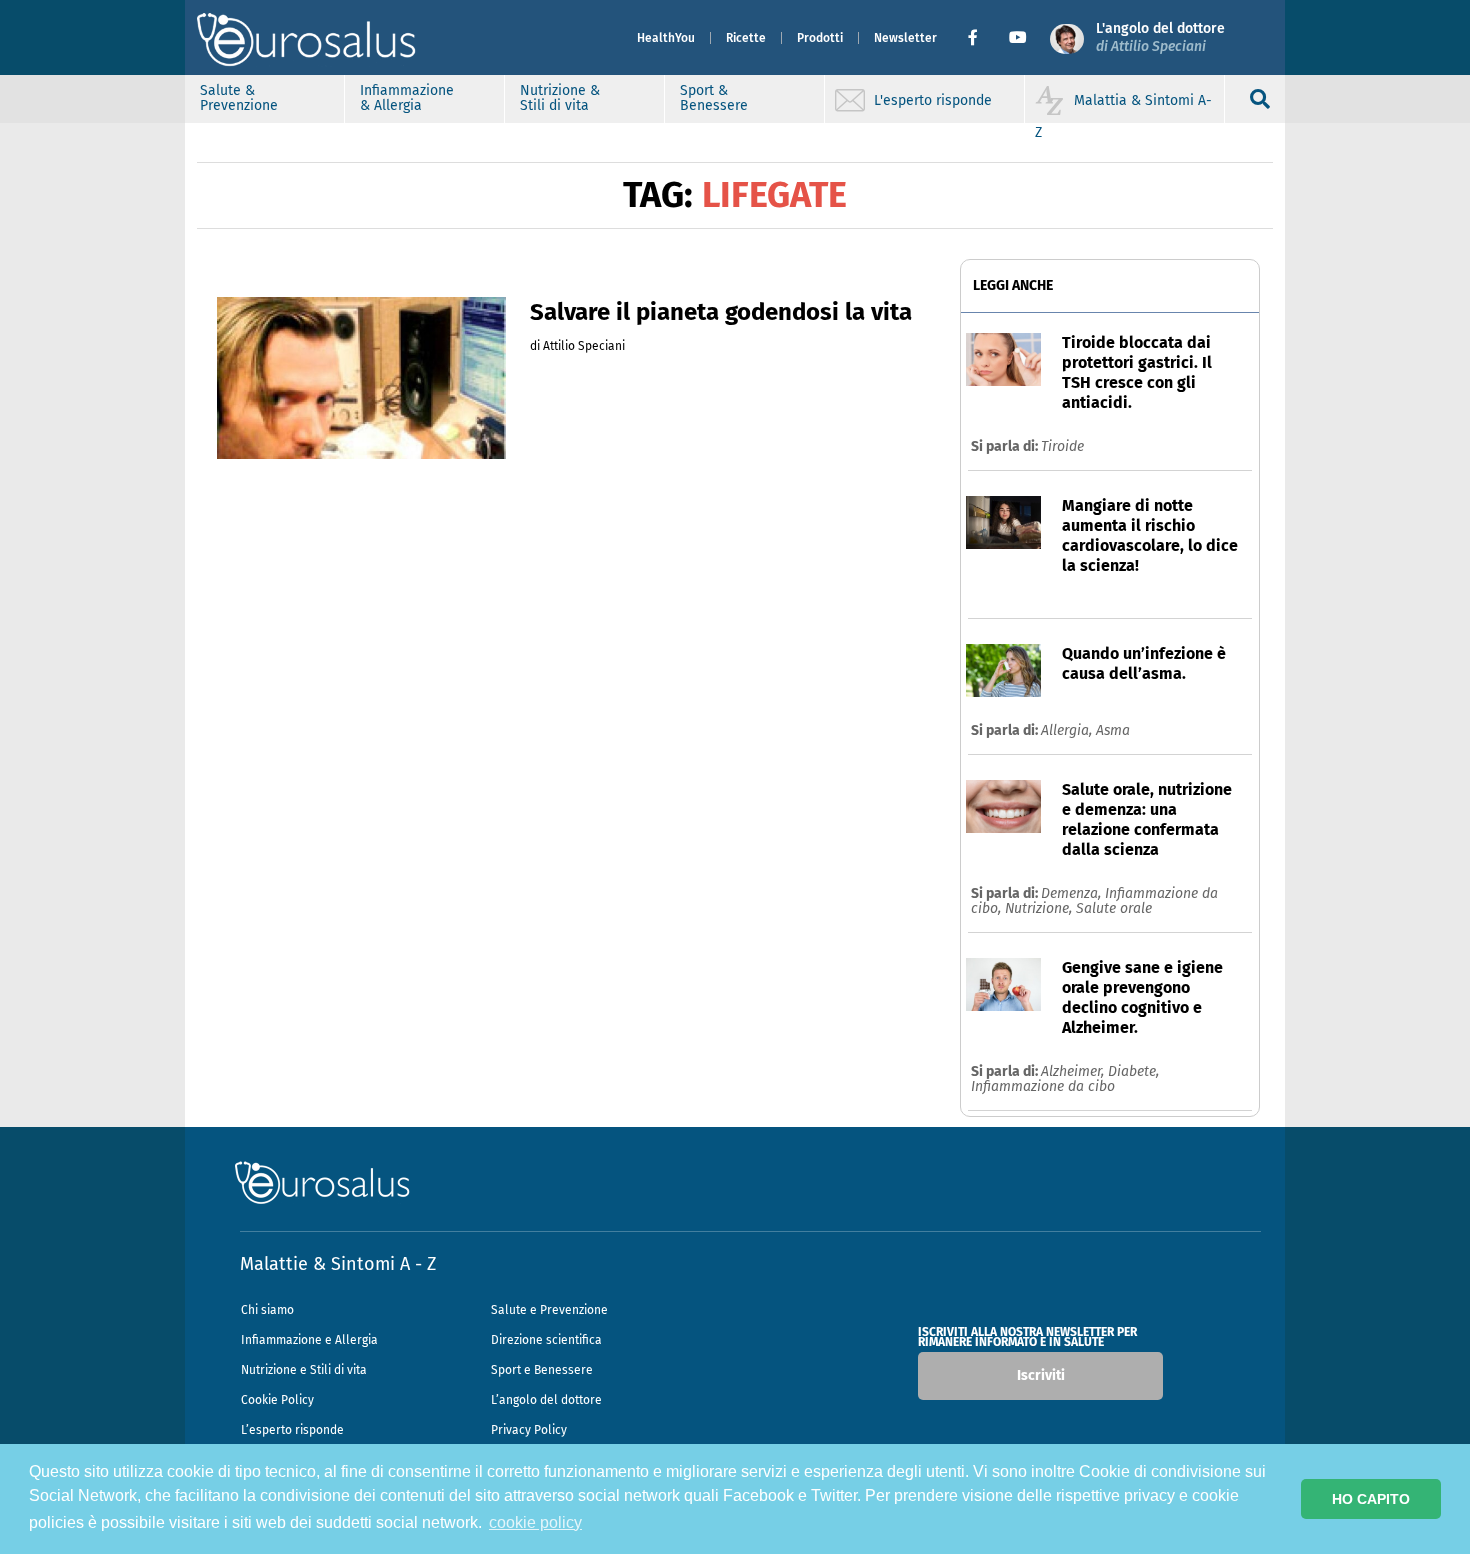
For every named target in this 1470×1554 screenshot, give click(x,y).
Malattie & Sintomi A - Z (338, 1264)
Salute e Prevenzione (549, 1310)
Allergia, (1068, 730)
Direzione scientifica (546, 1340)
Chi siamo (267, 1310)
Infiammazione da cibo (1043, 1086)
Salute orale (1114, 908)
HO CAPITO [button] (1371, 1499)
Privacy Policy (529, 1430)
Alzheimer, (1074, 1071)
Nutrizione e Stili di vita (304, 1370)
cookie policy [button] (535, 1522)
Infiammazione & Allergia (407, 98)
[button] (980, 38)
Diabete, (1133, 1071)
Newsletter (905, 38)
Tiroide (1062, 446)
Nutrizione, (1040, 908)
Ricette (746, 38)
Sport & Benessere (714, 98)
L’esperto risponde (292, 1430)
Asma (1113, 730)
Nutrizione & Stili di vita (560, 98)
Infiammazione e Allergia (309, 1340)
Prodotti (820, 38)
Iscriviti (1041, 1375)
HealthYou (666, 38)
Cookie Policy (277, 1400)
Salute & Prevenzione (239, 98)
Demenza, (1073, 893)
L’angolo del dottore (546, 1400)
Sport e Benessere (542, 1370)
